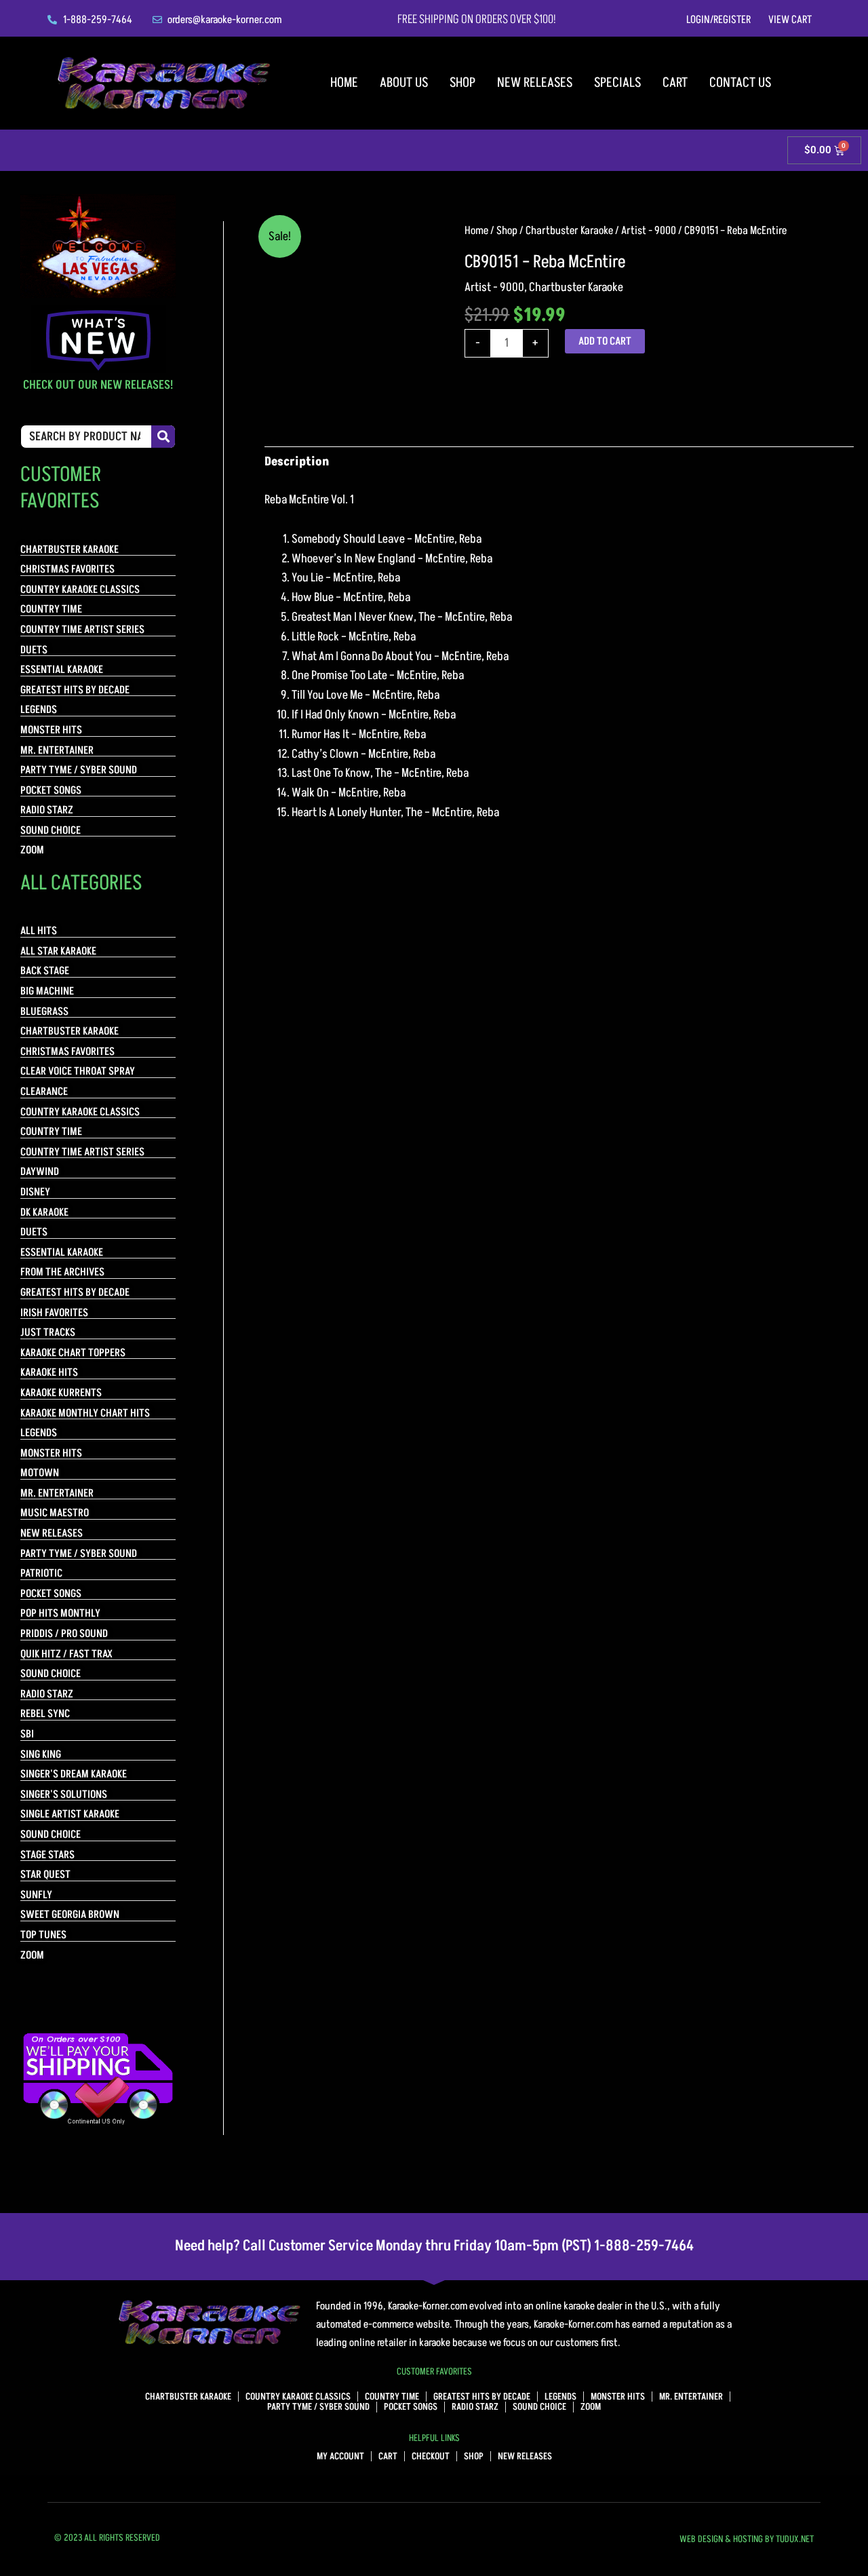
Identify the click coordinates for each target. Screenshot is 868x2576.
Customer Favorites (434, 2371)
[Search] (163, 437)
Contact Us (740, 83)
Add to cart (605, 341)
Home (344, 83)
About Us (404, 83)
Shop (462, 83)
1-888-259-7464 (644, 2246)
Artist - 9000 (649, 231)
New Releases (535, 83)
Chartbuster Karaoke (569, 231)
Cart (675, 83)
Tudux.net (795, 2539)
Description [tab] (297, 462)
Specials (617, 83)
